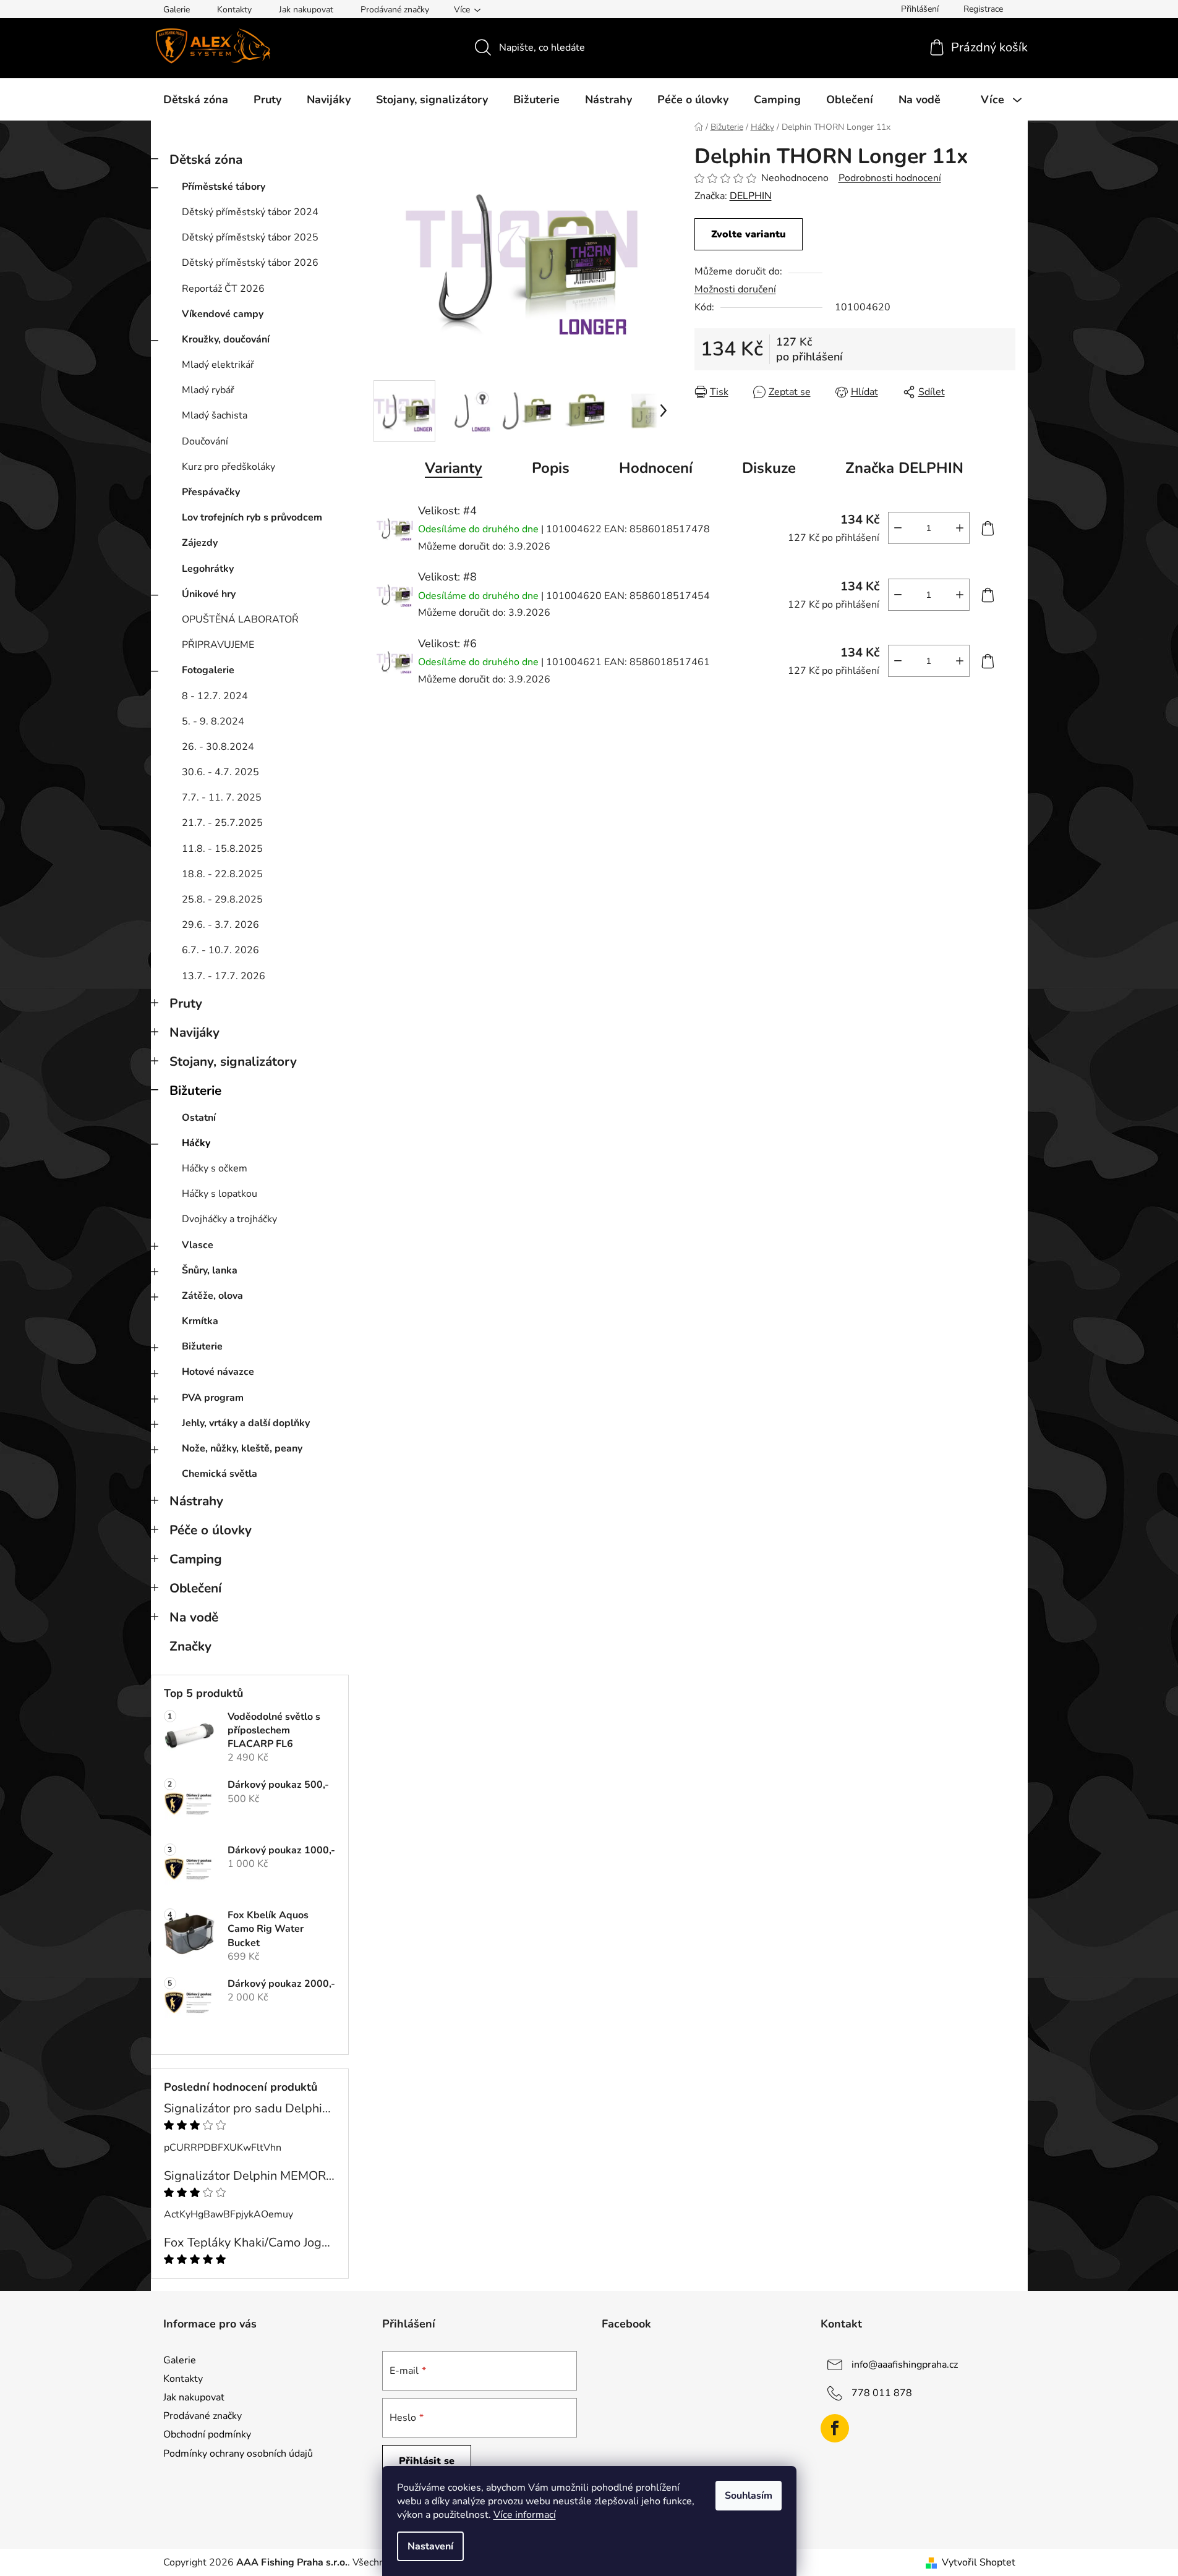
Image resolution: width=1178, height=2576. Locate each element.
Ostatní (199, 1118)
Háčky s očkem (215, 1168)
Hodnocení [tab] (656, 468)
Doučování (205, 441)
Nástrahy (196, 1501)
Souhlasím (749, 2496)
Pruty (186, 1003)
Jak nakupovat (306, 10)
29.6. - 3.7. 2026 (220, 925)
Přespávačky (211, 492)
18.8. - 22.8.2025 (222, 874)
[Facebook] (835, 2428)
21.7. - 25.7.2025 (222, 823)
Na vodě (194, 1617)
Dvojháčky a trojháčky (229, 1219)
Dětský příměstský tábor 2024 (250, 212)
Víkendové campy (223, 314)
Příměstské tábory (224, 187)
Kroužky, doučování (226, 339)
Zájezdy (200, 543)
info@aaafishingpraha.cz (905, 2365)
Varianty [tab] (454, 468)
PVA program (213, 1398)
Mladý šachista (215, 415)
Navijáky (194, 1032)
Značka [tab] (904, 468)
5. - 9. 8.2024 (213, 721)
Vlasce (198, 1245)
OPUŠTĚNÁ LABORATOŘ (240, 619)
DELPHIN (751, 196)
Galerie (177, 10)
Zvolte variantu (749, 234)
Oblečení (195, 1588)
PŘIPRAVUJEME (218, 645)
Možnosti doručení (735, 289)
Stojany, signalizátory (233, 1061)
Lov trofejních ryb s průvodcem (252, 517)
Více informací (525, 2515)
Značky (190, 1646)
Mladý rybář (208, 390)
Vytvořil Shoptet (979, 2562)
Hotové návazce (218, 1372)
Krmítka (200, 1321)
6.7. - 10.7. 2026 (220, 950)
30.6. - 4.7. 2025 (220, 772)
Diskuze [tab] (769, 468)
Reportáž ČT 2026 (223, 289)
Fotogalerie (208, 670)
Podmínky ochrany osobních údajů (238, 2454)
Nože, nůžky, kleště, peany (242, 1448)
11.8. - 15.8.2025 (222, 849)
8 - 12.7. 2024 (215, 696)
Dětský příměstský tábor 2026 (250, 263)
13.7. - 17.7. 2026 (224, 976)
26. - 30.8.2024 (218, 747)
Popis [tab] (551, 468)
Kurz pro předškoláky (228, 467)
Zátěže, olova (212, 1296)
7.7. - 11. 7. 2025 (222, 797)
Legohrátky (208, 569)
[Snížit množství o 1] (898, 528)
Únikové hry (209, 594)
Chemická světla (220, 1474)
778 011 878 (882, 2393)
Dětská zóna (206, 159)
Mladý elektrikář (218, 365)
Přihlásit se (427, 2461)
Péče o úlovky (211, 1530)
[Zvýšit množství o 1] (960, 528)
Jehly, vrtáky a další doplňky (246, 1423)
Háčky (196, 1143)
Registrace (983, 9)
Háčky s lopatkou (220, 1194)
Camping (196, 1559)
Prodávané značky (395, 10)
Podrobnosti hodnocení (890, 178)
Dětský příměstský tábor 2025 (250, 237)
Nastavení (430, 2546)
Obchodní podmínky (207, 2434)
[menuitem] (196, 100)
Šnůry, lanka (210, 1270)
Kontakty (234, 10)
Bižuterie (195, 1090)
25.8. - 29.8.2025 (222, 899)
